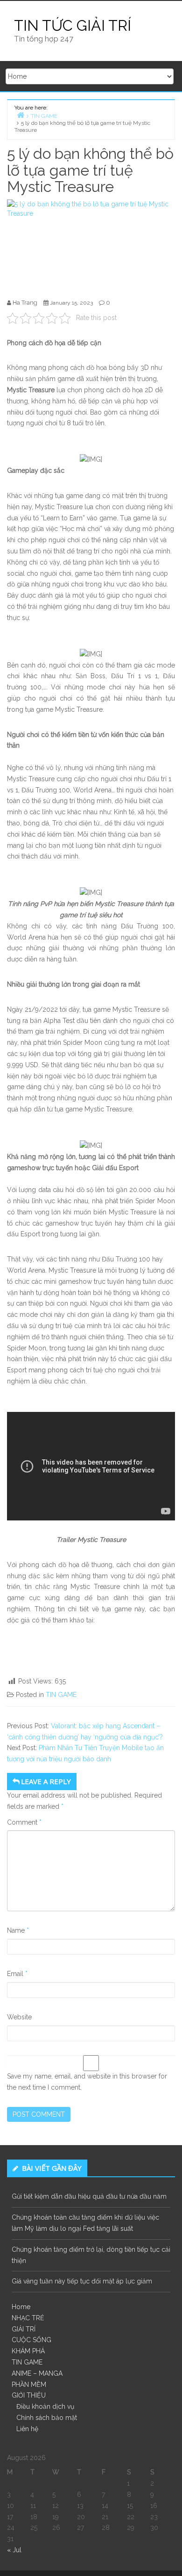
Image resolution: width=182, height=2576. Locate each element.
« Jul (14, 2550)
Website (19, 2017)
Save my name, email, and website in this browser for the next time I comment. (87, 2082)
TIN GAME (61, 1695)
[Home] (21, 115)
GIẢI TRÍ (24, 2329)
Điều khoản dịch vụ (45, 2406)
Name (18, 1930)
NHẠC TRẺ (28, 2318)
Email (17, 1974)
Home (21, 2307)
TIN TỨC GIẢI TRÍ (73, 25)
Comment (24, 1822)
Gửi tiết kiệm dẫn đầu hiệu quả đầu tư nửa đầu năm (89, 2196)
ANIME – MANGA (37, 2373)
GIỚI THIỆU (29, 2395)
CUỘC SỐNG (31, 2340)
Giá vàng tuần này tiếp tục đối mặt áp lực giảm (82, 2281)
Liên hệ (27, 2429)
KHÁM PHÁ (28, 2351)
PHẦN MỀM (29, 2385)
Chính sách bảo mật (47, 2418)
